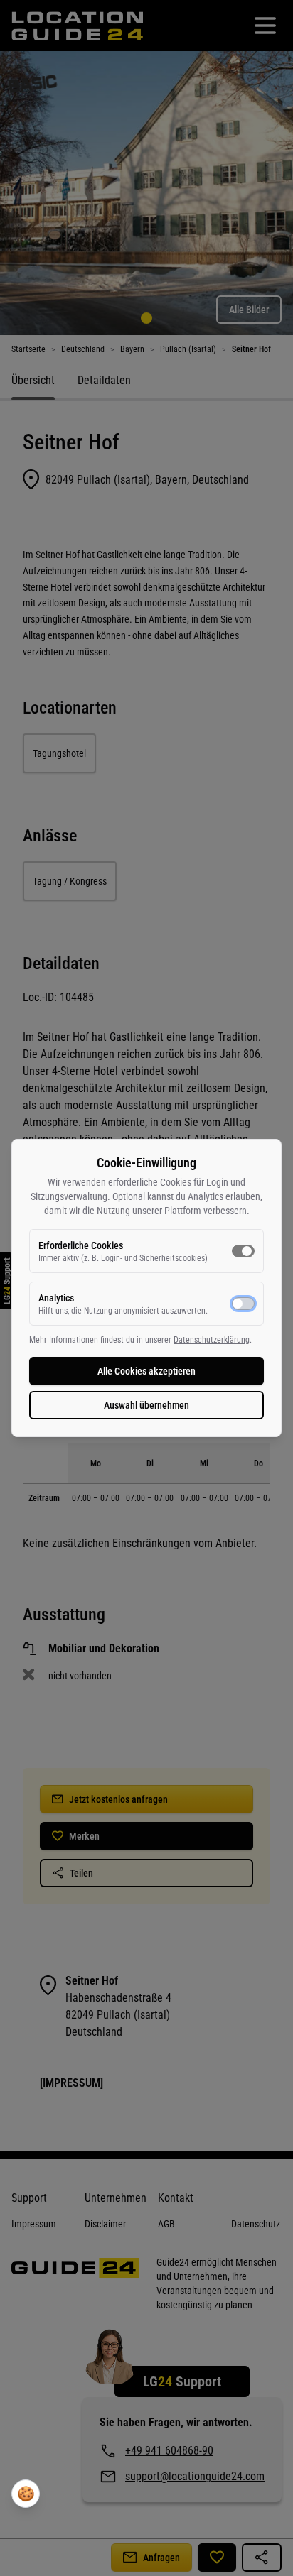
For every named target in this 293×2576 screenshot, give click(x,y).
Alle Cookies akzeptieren (146, 1371)
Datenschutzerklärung (212, 1340)
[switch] (243, 1251)
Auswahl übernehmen (146, 1405)
